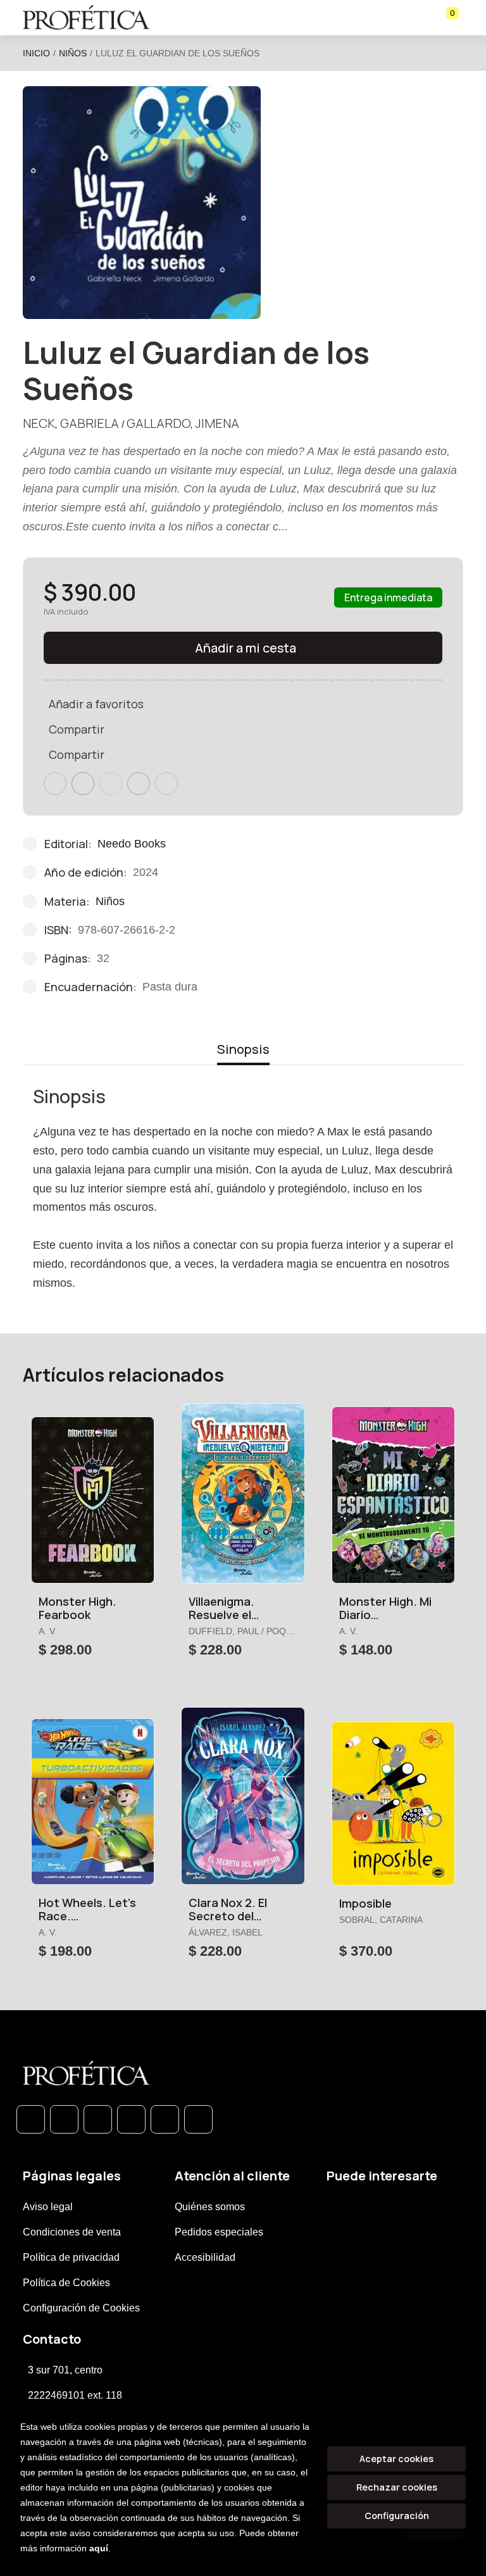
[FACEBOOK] (64, 2119)
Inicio (36, 53)
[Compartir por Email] (139, 784)
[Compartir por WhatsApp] (111, 784)
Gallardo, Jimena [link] (183, 423)
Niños (73, 53)
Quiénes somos (210, 2207)
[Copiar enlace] (166, 784)
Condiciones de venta (72, 2232)
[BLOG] (165, 2119)
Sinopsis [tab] (243, 1049)
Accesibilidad (205, 2257)
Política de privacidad (71, 2257)
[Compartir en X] (83, 784)
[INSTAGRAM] (131, 2119)
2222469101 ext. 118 (75, 2395)
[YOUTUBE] (198, 2119)
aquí (99, 2548)
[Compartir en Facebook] (55, 784)
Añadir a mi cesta (246, 648)
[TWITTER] (98, 2119)
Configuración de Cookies (81, 2308)
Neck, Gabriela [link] (71, 423)
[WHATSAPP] (31, 2119)
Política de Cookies (66, 2283)
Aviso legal (48, 2207)
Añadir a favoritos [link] (96, 704)
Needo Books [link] (132, 844)
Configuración (397, 2516)
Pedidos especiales (219, 2232)
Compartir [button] (77, 729)
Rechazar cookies (397, 2487)
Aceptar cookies (396, 2459)
